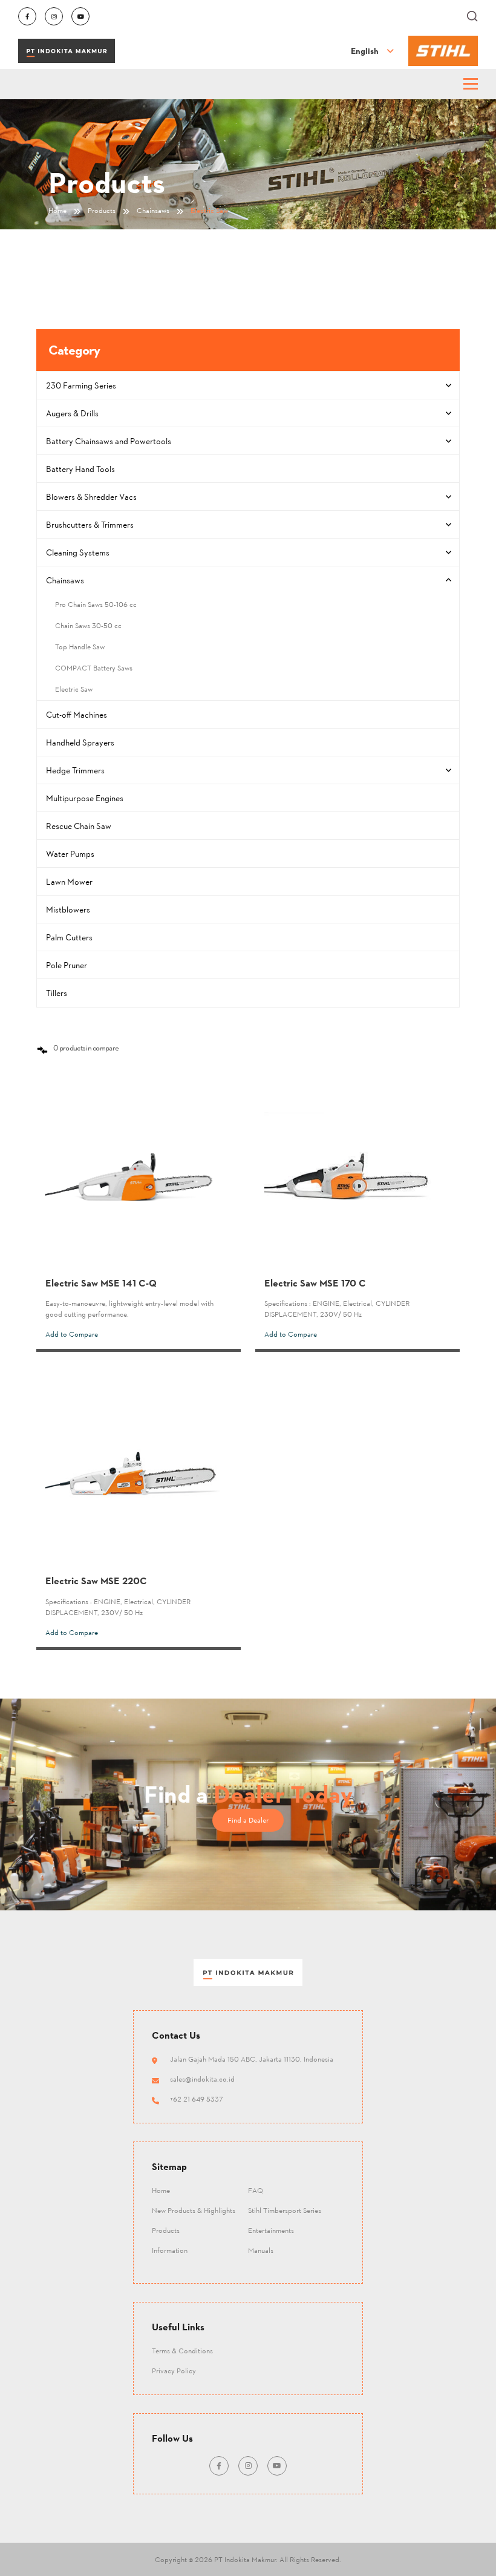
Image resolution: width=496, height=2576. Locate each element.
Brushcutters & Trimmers (90, 524)
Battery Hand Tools (80, 469)
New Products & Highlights (194, 2210)
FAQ (256, 2190)
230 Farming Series (81, 385)
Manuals (261, 2250)
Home (161, 2190)
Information (170, 2250)
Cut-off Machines (77, 714)
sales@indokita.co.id (202, 2079)
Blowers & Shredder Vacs (91, 497)
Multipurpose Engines (85, 798)
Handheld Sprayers (80, 742)
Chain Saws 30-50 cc (88, 625)
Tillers (57, 993)
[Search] (472, 16)
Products (166, 2230)
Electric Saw (74, 689)
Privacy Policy (174, 2371)
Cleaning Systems (78, 552)
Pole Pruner (67, 965)
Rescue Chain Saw (79, 826)
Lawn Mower (69, 881)
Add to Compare (72, 1334)
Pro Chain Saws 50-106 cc (96, 604)
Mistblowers (68, 909)
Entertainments (271, 2230)
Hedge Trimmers (75, 770)
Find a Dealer (248, 1820)
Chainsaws (65, 580)
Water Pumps (70, 854)
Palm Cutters (69, 937)
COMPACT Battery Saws (94, 668)
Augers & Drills (72, 413)
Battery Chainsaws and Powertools (109, 441)
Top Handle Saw (80, 647)
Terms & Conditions (182, 2351)
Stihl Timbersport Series (285, 2210)
